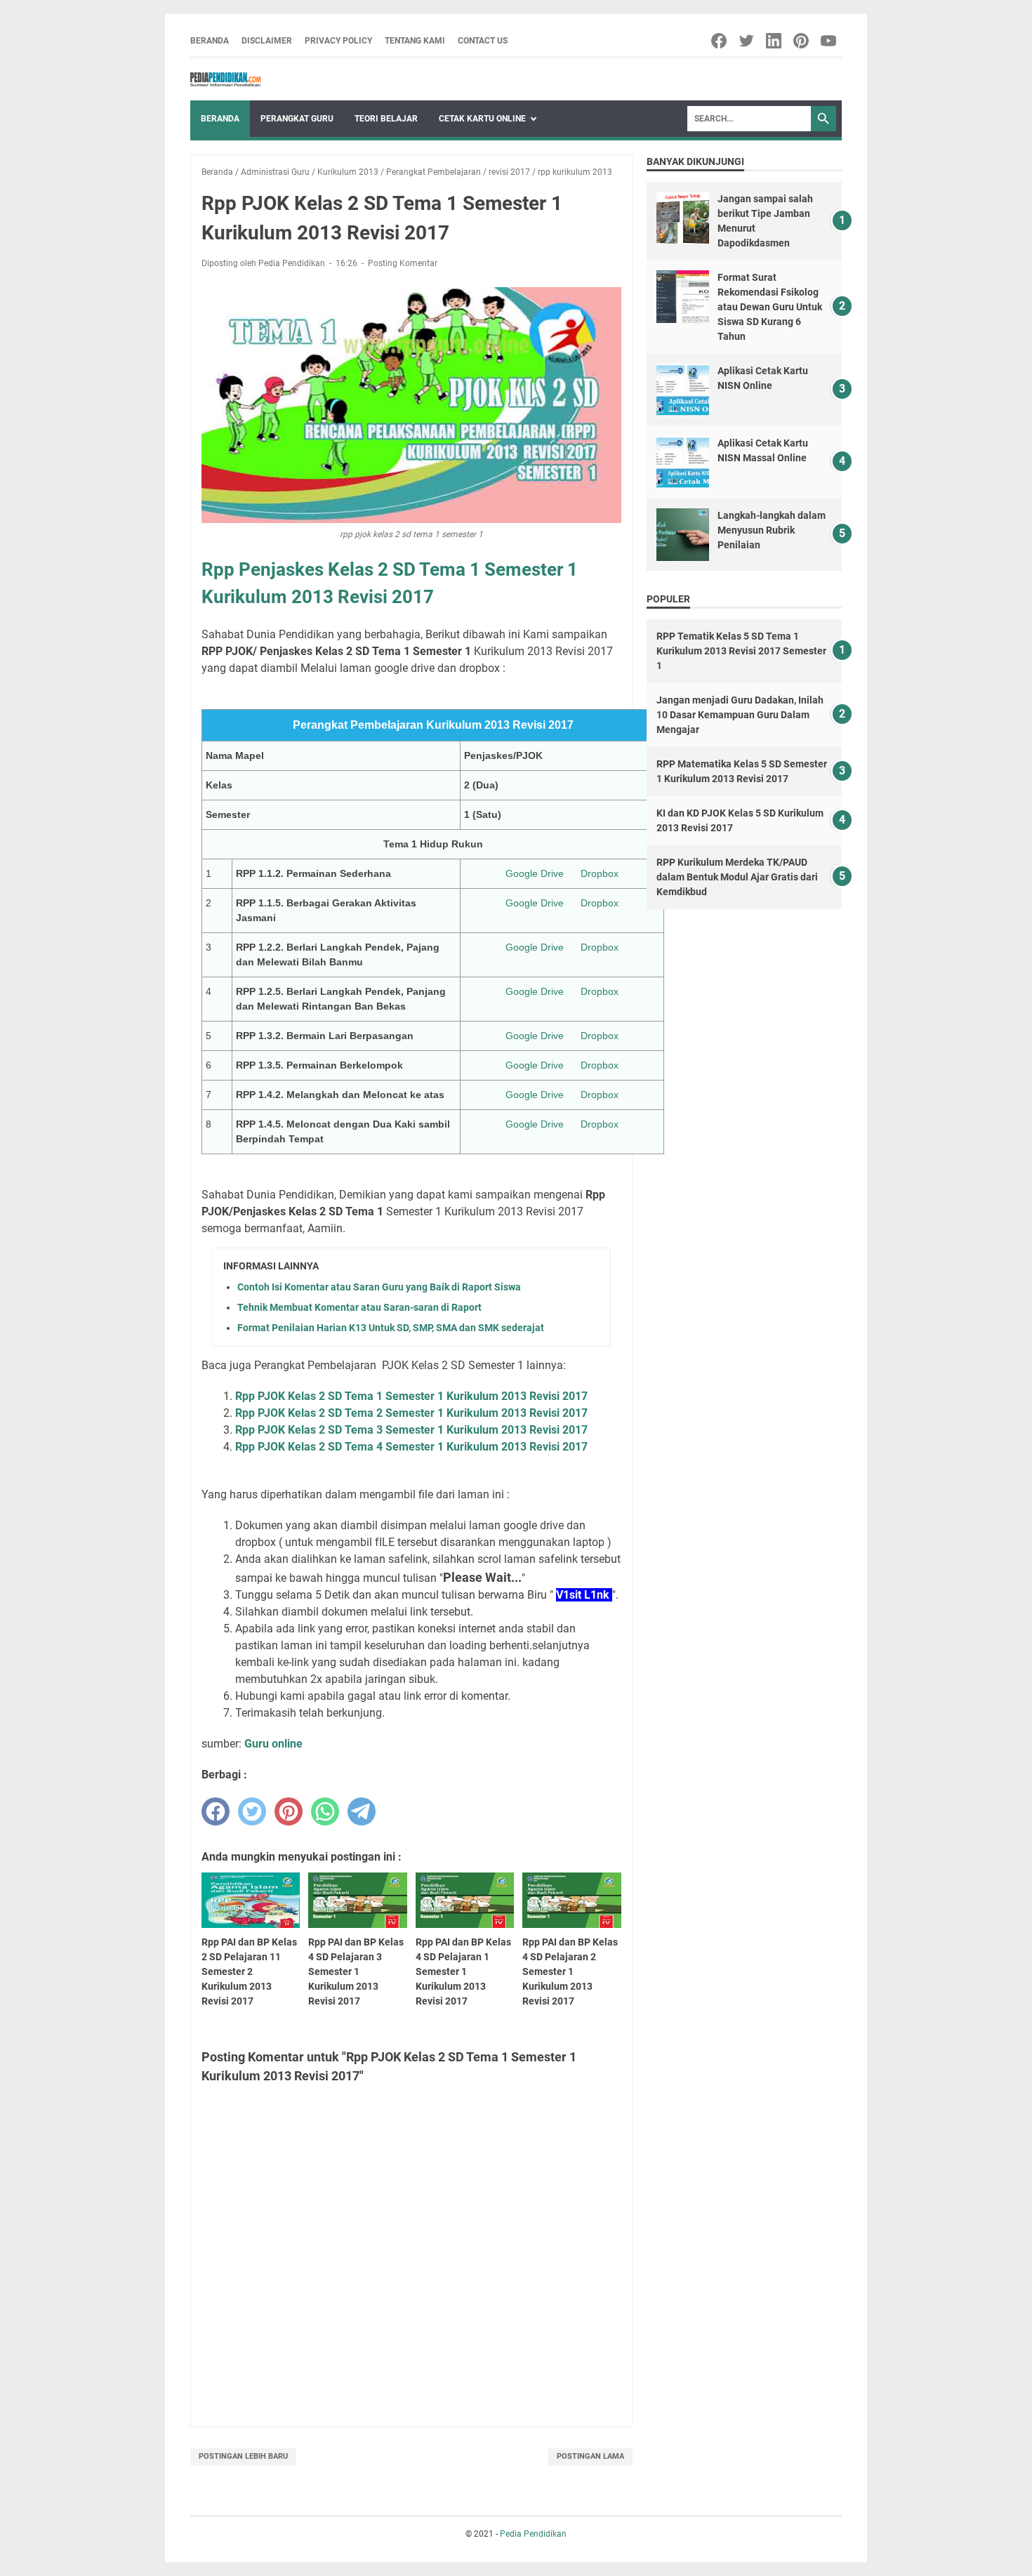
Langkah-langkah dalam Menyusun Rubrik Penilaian (772, 530)
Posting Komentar (403, 263)
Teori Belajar (386, 119)
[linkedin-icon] (775, 41)
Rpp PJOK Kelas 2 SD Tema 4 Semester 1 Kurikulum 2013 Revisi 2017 (411, 1447)
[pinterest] (289, 1811)
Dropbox (600, 873)
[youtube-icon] (829, 41)
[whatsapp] (325, 1811)
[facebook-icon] (720, 41)
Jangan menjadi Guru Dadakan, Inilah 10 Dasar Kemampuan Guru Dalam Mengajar (740, 715)
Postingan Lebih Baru (243, 2456)
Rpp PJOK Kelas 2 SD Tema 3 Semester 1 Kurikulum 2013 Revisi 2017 (411, 1430)
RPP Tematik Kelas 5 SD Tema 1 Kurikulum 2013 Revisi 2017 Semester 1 (741, 651)
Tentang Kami (415, 41)
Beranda (210, 41)
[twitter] (252, 1811)
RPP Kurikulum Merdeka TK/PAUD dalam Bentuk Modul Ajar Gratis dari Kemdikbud (737, 877)
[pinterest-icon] (802, 41)
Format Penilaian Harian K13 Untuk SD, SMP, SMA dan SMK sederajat (391, 1328)
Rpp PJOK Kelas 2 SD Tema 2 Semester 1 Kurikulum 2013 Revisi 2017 (411, 1413)
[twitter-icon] (747, 41)
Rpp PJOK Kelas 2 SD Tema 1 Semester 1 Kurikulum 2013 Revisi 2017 (411, 1396)
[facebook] (216, 1811)
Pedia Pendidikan (533, 2534)
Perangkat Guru (297, 119)
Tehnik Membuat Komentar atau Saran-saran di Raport (359, 1307)
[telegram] (362, 1811)
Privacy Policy (338, 41)
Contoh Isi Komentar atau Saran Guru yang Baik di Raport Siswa (379, 1287)
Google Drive (535, 873)
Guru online (273, 1744)
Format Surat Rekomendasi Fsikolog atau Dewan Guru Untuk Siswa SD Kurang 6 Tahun (770, 307)
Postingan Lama (590, 2456)
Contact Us (483, 41)
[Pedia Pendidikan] (225, 79)
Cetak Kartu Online (482, 119)
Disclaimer (267, 41)
